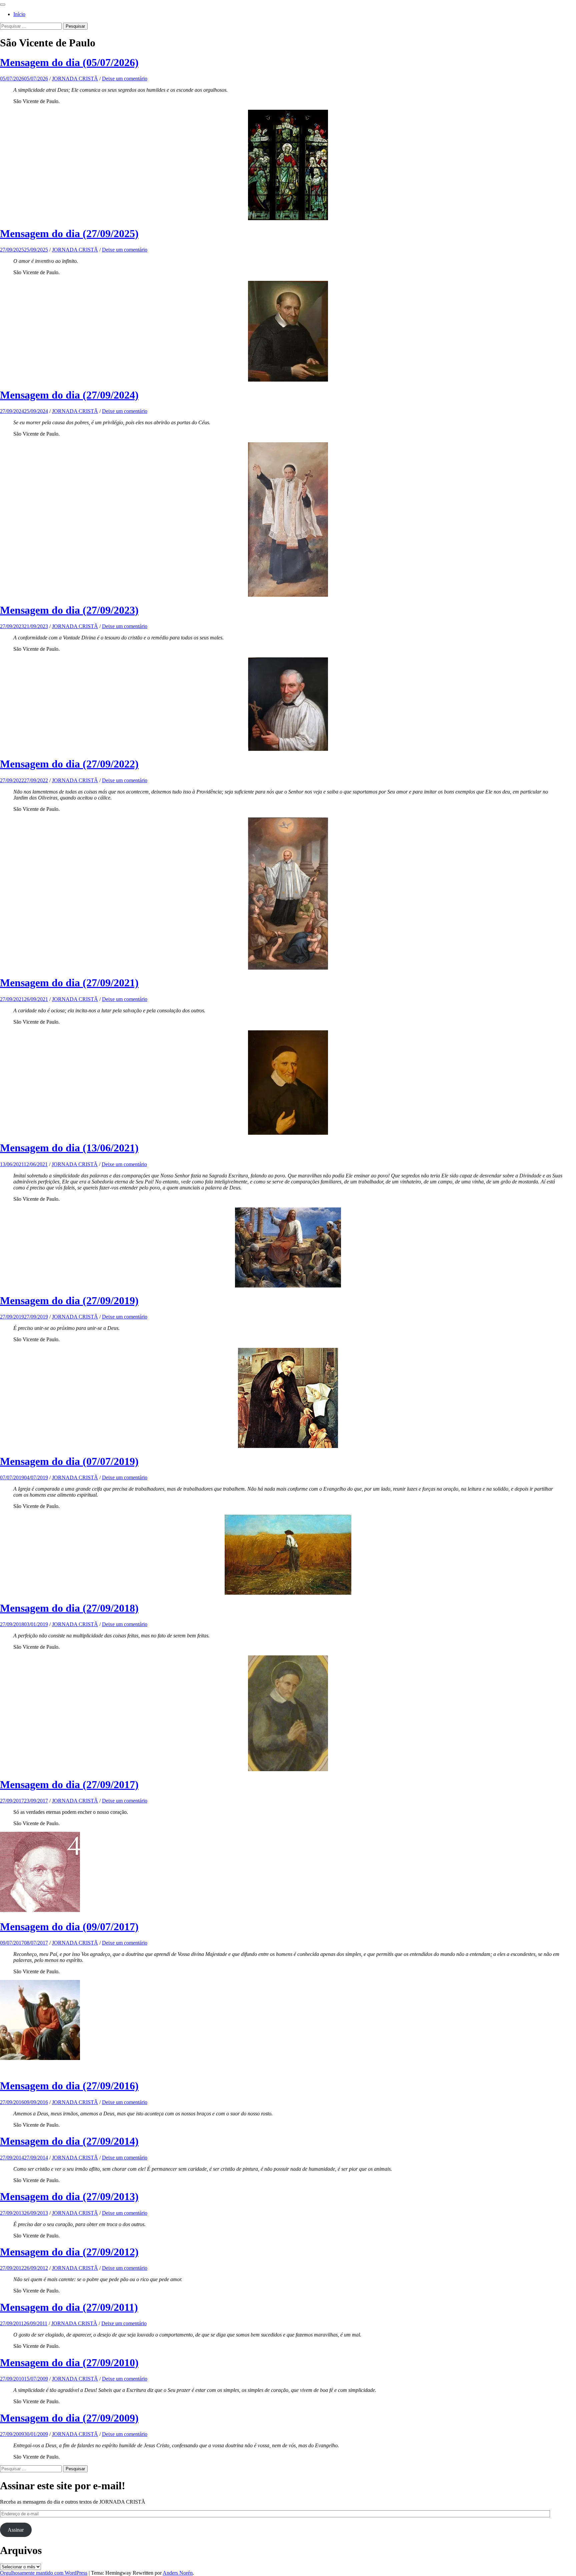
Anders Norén (178, 2573)
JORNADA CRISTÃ (75, 79)
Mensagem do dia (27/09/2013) (69, 2196)
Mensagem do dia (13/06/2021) (69, 1148)
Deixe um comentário (125, 79)
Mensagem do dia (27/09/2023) (69, 610)
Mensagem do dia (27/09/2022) (69, 764)
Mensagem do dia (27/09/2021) (69, 983)
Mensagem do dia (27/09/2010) (69, 2363)
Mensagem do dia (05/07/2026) (69, 62)
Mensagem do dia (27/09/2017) (69, 1784)
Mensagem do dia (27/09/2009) (69, 2418)
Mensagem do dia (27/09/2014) (69, 2141)
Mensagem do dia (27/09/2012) (69, 2252)
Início (19, 14)
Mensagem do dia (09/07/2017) (69, 1927)
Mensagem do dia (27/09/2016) (69, 2086)
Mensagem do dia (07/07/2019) (69, 1461)
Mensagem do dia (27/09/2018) (69, 1608)
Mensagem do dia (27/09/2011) (69, 2307)
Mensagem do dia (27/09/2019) (69, 1301)
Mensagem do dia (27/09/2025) (69, 233)
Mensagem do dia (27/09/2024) (69, 395)
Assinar (16, 2530)
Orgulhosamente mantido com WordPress (44, 2573)
